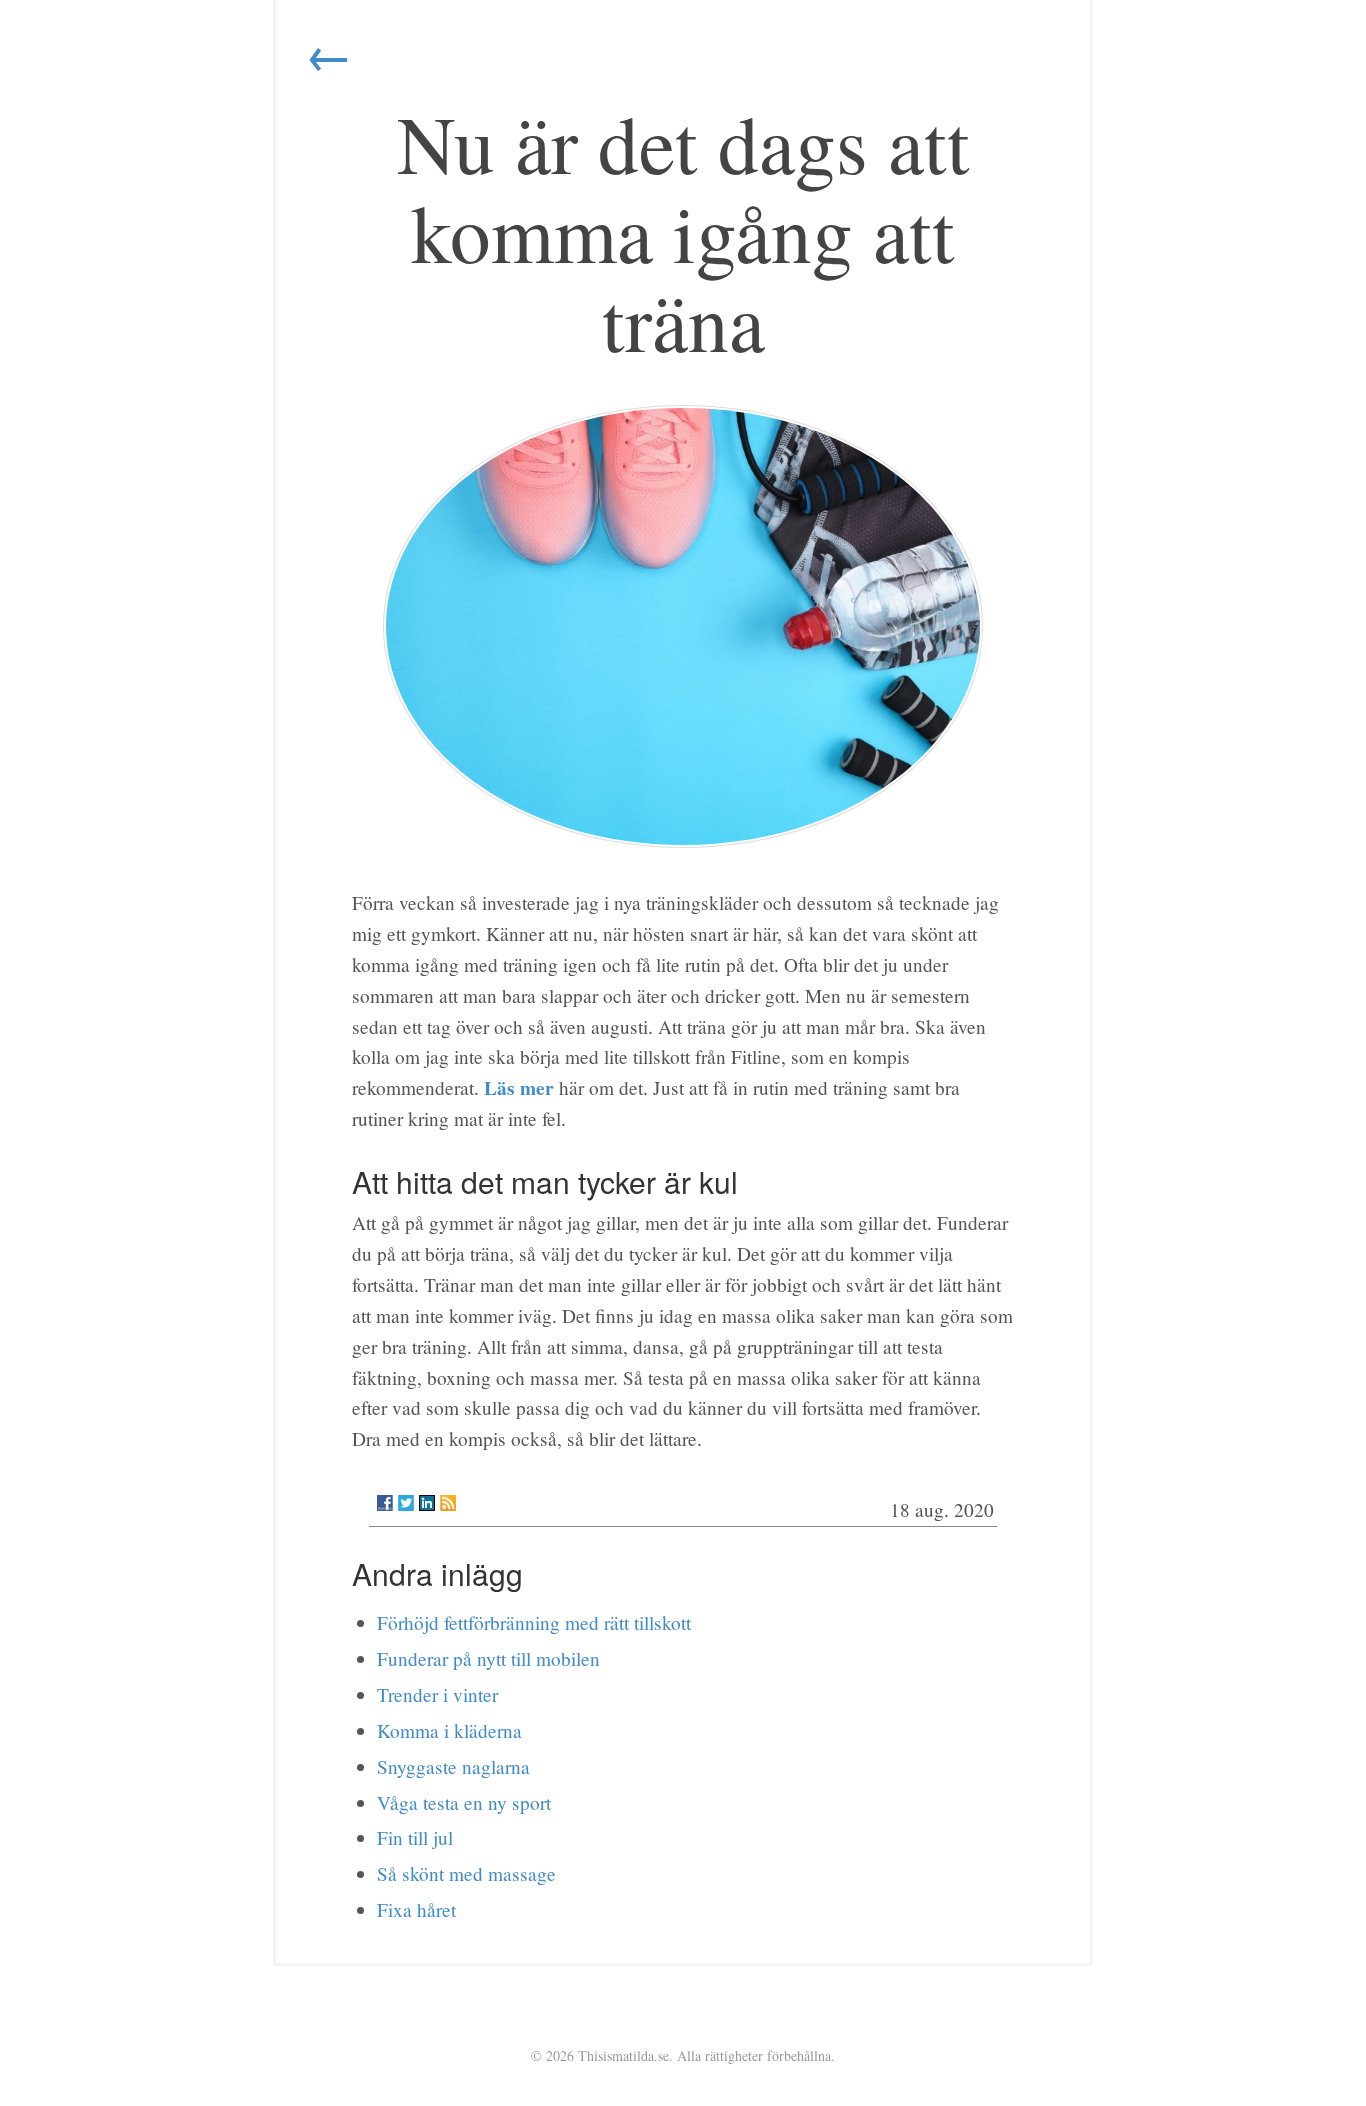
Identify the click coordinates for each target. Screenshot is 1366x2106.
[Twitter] (406, 1503)
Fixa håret (416, 1909)
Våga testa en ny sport (464, 1802)
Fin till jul (415, 1837)
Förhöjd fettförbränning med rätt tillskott (534, 1622)
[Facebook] (385, 1503)
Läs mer (519, 1087)
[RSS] (448, 1503)
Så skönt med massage (466, 1873)
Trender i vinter (437, 1694)
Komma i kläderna (449, 1730)
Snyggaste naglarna (453, 1766)
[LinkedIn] (427, 1503)
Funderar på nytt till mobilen (488, 1658)
